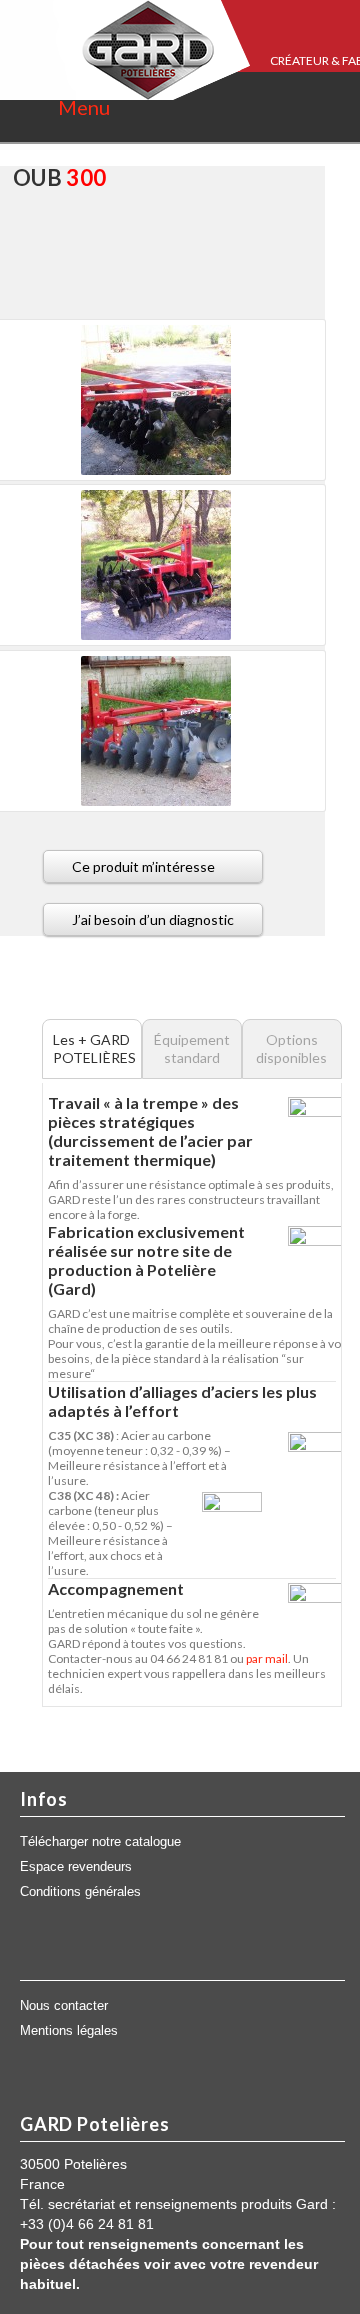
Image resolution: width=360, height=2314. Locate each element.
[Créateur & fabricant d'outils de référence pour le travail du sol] (125, 50)
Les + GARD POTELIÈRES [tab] (94, 1048)
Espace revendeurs (76, 1867)
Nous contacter (64, 2006)
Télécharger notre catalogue (100, 1842)
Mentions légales (69, 2031)
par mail (267, 1658)
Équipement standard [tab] (192, 1048)
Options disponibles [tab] (291, 1048)
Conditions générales (80, 1892)
